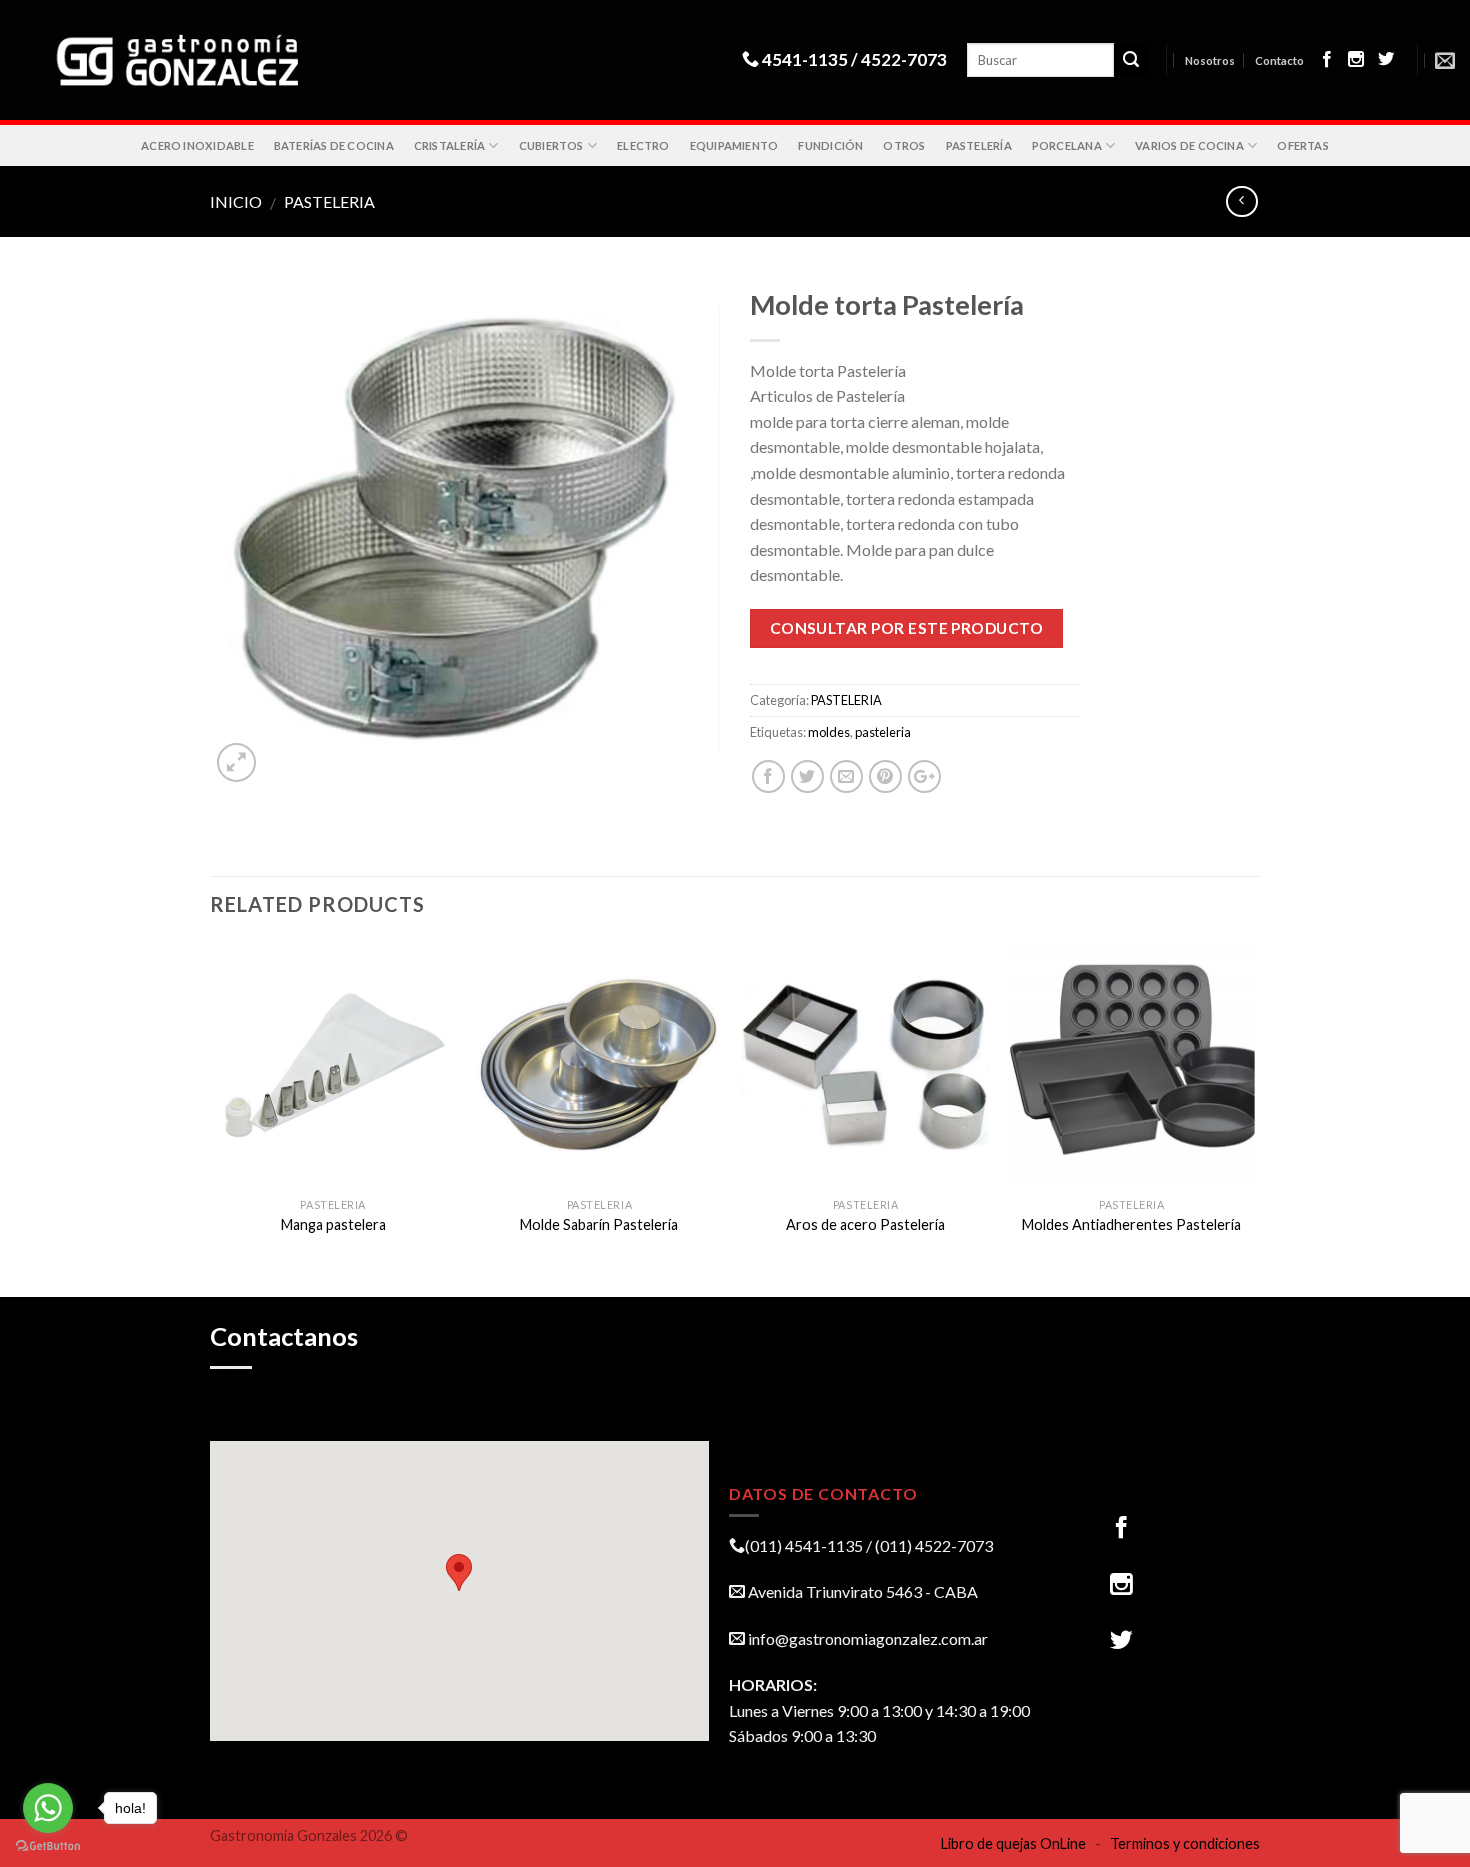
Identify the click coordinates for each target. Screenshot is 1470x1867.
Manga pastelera (333, 1224)
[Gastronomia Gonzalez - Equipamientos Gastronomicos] (188, 60)
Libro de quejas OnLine (1013, 1843)
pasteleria (883, 732)
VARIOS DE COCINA (1189, 145)
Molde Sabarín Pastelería (599, 1224)
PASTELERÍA (979, 145)
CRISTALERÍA (449, 145)
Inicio (236, 201)
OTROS (904, 145)
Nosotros (1210, 60)
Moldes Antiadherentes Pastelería (1131, 1224)
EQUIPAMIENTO (734, 145)
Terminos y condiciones (1185, 1843)
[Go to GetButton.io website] (48, 1846)
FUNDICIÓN (830, 145)
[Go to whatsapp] (48, 1808)
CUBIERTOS (551, 145)
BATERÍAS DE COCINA (334, 145)
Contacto (1279, 60)
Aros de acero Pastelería (865, 1224)
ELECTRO (643, 145)
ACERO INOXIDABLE (197, 145)
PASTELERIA (329, 201)
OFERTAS (1303, 145)
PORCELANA (1067, 145)
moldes (829, 732)
